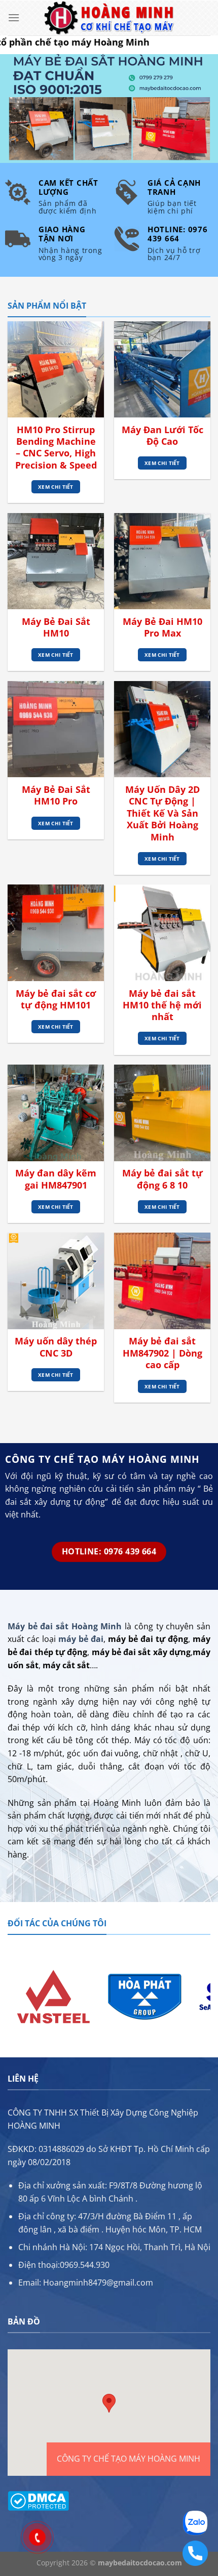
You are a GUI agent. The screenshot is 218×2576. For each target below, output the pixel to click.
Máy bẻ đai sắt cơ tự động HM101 (56, 999)
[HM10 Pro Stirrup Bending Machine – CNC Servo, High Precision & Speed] (56, 369)
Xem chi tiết (56, 487)
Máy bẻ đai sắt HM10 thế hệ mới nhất (162, 1005)
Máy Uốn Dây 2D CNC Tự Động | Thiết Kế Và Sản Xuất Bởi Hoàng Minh (162, 813)
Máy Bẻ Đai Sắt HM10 (56, 627)
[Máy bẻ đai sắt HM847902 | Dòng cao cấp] (162, 1281)
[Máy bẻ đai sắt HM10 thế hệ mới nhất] (162, 933)
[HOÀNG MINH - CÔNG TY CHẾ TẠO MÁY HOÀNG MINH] (109, 18)
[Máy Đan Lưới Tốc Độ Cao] (162, 369)
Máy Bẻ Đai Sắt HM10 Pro (56, 795)
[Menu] (14, 17)
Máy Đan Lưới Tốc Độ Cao (162, 436)
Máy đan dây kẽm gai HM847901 (56, 1179)
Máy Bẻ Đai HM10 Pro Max (162, 627)
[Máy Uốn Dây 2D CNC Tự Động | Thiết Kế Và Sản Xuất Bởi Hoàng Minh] (162, 729)
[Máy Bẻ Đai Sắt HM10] (56, 561)
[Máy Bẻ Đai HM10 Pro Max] (162, 561)
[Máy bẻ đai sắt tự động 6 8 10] (162, 1113)
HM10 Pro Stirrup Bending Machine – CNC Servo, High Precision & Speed (56, 448)
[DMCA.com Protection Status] (38, 2500)
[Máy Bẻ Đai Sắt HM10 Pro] (56, 729)
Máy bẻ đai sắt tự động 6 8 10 (162, 1179)
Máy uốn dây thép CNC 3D (56, 1347)
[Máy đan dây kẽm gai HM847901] (56, 1113)
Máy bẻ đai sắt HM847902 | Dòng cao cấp (162, 1353)
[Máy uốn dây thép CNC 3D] (56, 1281)
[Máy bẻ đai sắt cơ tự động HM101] (56, 933)
